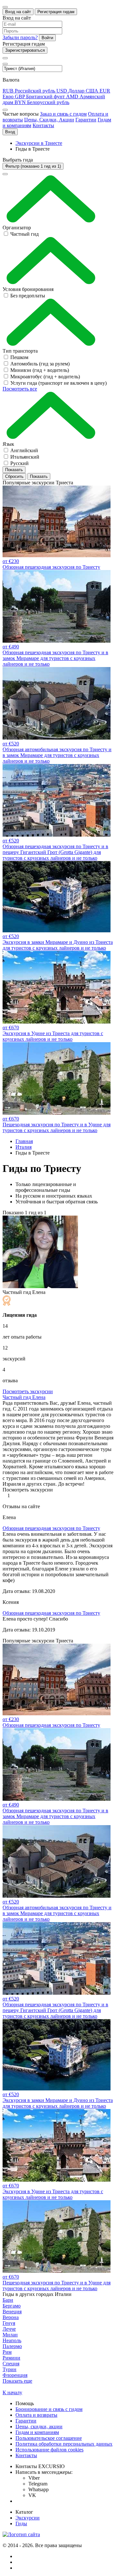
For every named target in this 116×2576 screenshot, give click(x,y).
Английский (24, 450)
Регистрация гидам (56, 12)
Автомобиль (40, 364)
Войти (47, 38)
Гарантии (86, 120)
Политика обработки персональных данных (64, 2444)
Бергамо (12, 2306)
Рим (7, 2352)
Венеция (12, 2312)
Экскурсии (28, 2518)
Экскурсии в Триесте (39, 143)
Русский (19, 463)
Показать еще (17, 2381)
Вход (10, 132)
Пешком (19, 357)
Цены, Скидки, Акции (49, 120)
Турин (10, 2369)
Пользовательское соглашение (49, 2438)
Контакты (43, 125)
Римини (11, 2358)
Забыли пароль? (20, 37)
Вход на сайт (18, 12)
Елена (24, 1397)
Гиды (21, 2523)
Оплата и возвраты (36, 2415)
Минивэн (40, 370)
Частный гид (24, 234)
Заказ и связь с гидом (63, 114)
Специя (11, 2364)
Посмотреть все (20, 389)
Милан (10, 2335)
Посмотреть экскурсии (28, 1391)
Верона (11, 2317)
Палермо (12, 2346)
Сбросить (14, 476)
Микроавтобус (45, 377)
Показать (14, 470)
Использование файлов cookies (49, 2450)
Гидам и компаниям (37, 2432)
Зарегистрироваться (25, 50)
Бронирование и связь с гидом (49, 2409)
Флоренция (15, 2375)
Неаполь (12, 2340)
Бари (8, 2300)
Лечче (9, 2329)
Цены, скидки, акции (39, 2427)
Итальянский (25, 457)
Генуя (9, 2323)
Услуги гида (58, 383)
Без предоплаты (28, 296)
